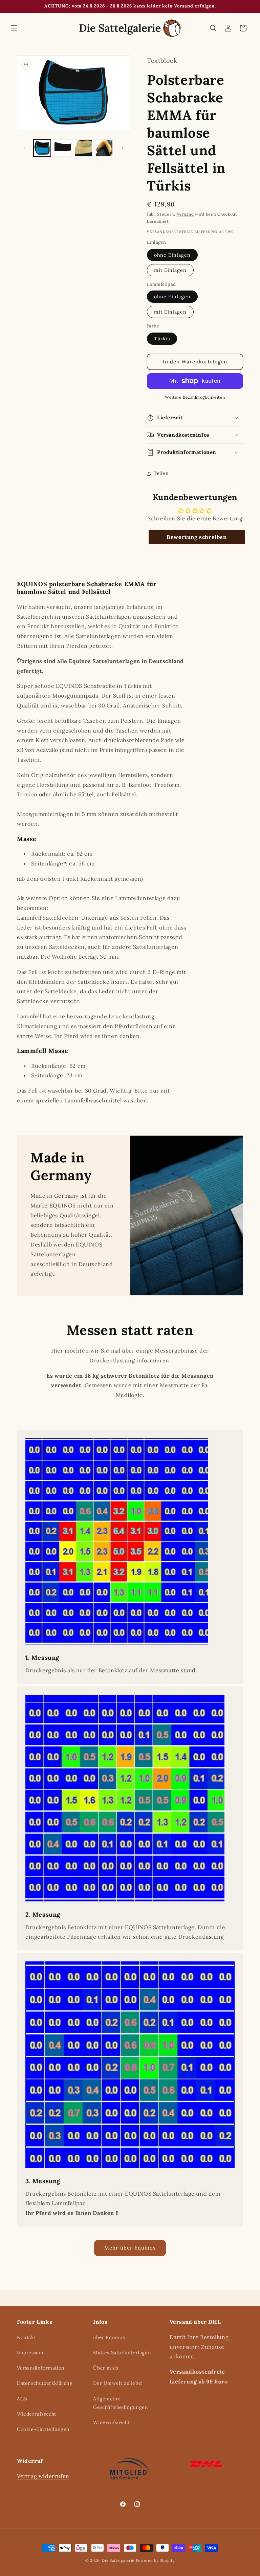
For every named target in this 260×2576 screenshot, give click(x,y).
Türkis (162, 339)
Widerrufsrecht (111, 2422)
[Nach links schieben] (24, 148)
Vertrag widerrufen (43, 2476)
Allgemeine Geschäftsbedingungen (121, 2403)
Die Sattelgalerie (118, 2560)
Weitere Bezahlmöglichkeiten (195, 397)
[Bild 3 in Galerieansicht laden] (83, 148)
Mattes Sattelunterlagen (122, 2353)
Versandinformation (41, 2368)
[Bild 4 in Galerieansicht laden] (104, 148)
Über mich (106, 2368)
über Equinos (109, 2337)
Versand (185, 214)
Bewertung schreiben (197, 537)
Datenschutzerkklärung (45, 2383)
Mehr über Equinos (130, 2248)
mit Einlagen (170, 270)
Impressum (30, 2353)
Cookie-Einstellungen (43, 2429)
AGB (22, 2399)
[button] (14, 28)
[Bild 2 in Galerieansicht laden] (63, 148)
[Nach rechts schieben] (123, 148)
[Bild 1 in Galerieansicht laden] (42, 148)
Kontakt (26, 2337)
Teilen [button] (161, 473)
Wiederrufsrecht (37, 2414)
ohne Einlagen (172, 255)
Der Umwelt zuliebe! (118, 2383)
